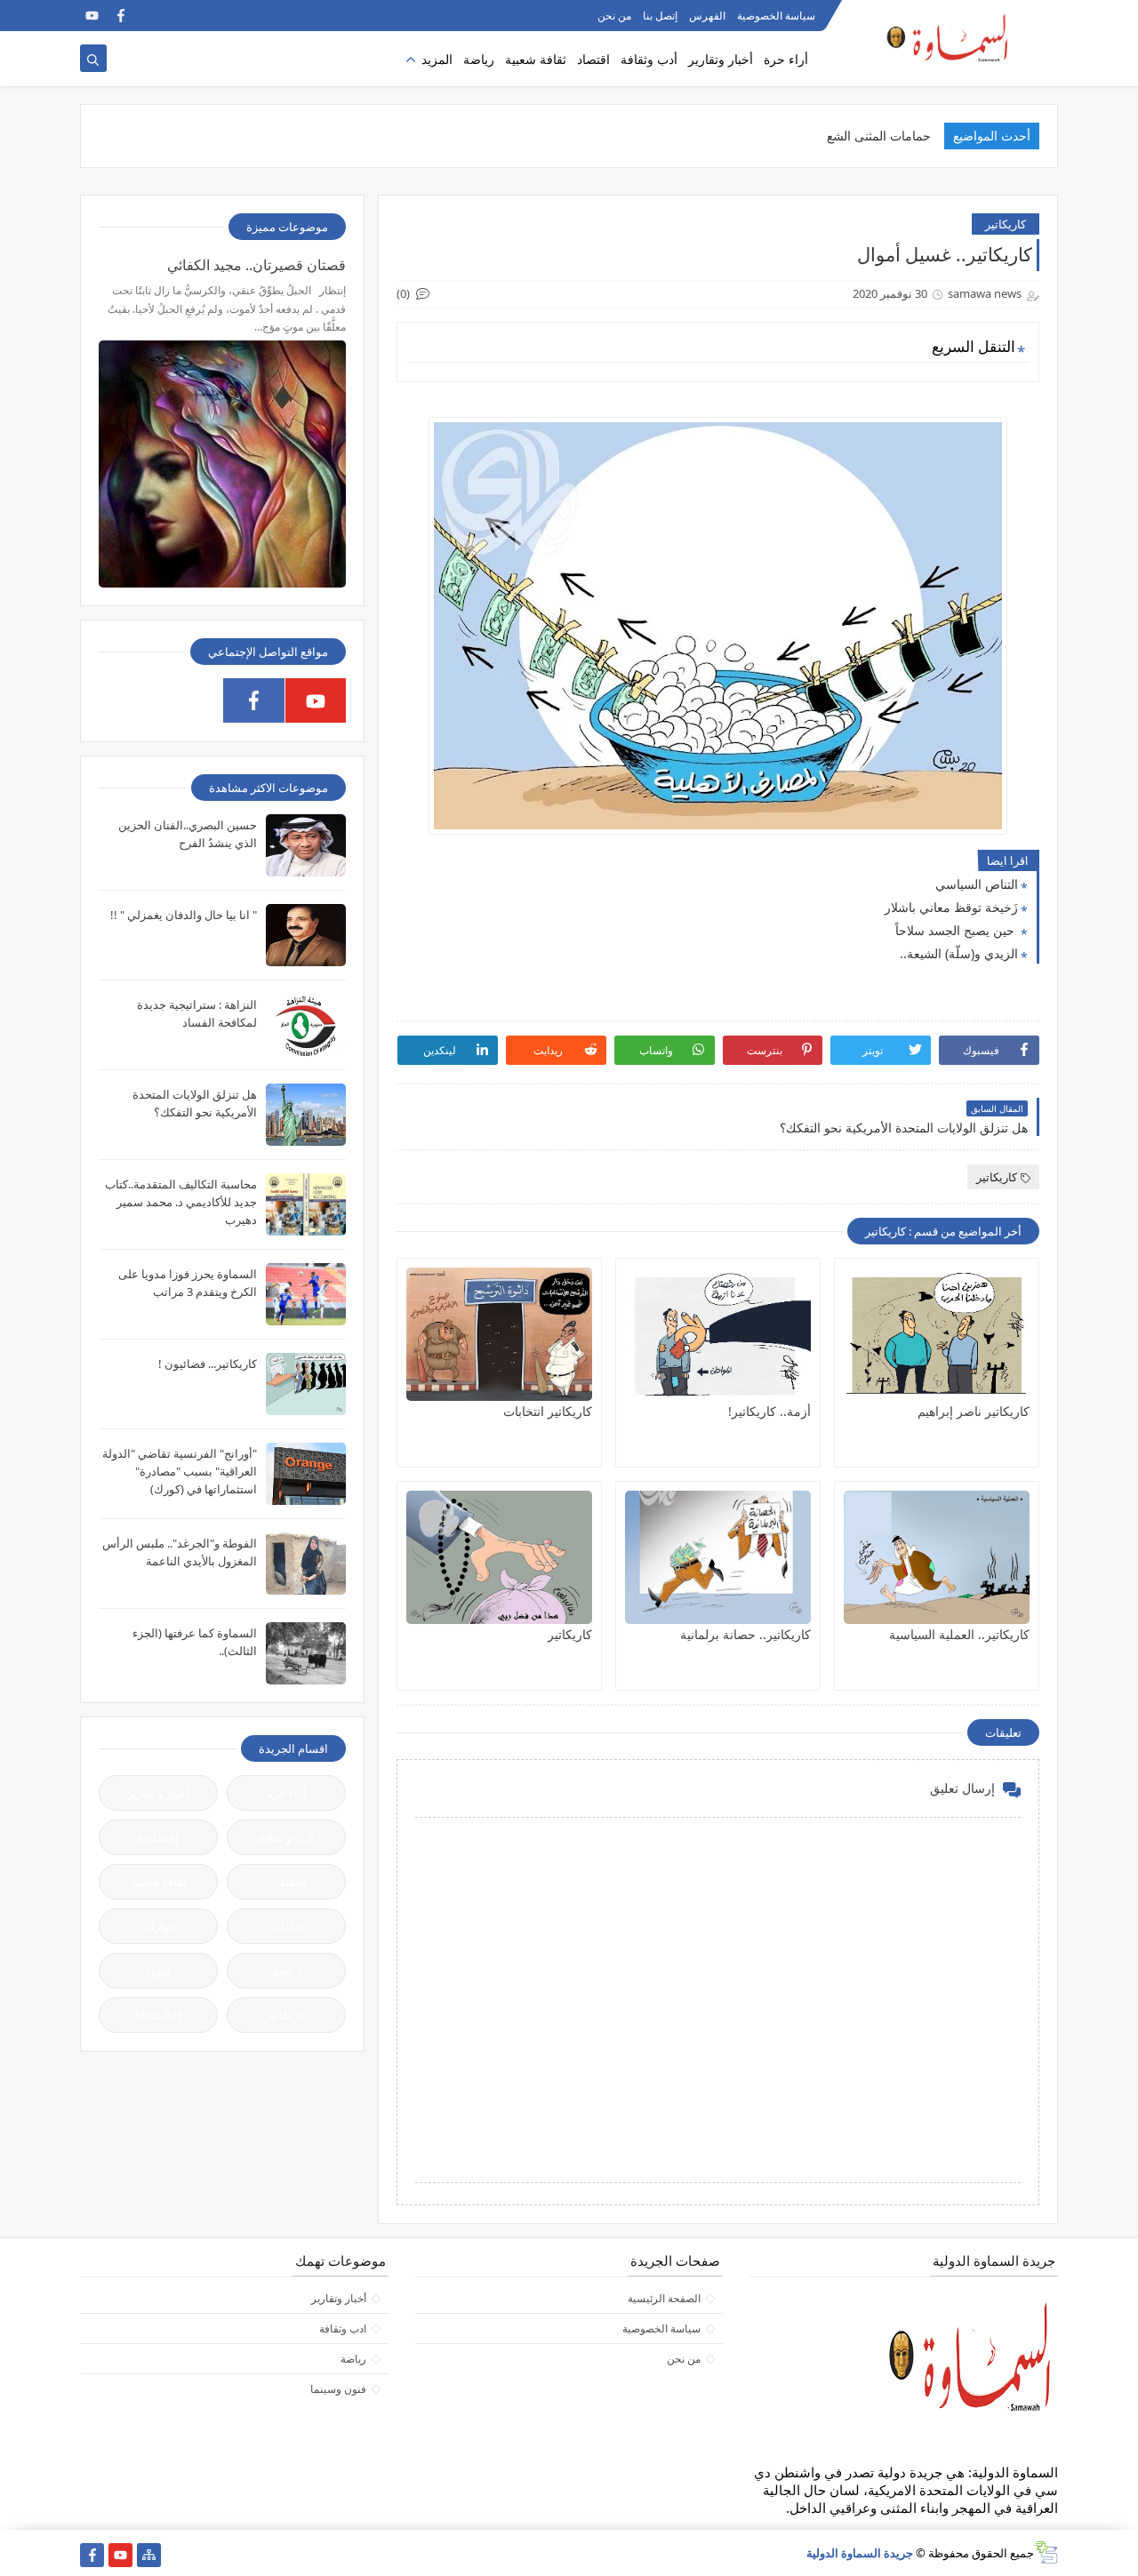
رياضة (479, 59)
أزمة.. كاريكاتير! (769, 1411)
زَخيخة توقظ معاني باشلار (951, 907)
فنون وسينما (338, 2389)
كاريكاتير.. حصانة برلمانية (745, 1634)
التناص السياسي (977, 884)
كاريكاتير (1006, 224)
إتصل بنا (660, 16)
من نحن (614, 16)
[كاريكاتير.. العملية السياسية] (937, 1557)
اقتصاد (593, 59)
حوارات (159, 1926)
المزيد (437, 59)
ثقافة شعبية (536, 59)
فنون (159, 1971)
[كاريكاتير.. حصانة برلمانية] (718, 1557)
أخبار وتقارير (721, 59)
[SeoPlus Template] (1046, 2552)
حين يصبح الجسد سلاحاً (957, 930)
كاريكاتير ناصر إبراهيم (974, 1411)
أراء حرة (786, 59)
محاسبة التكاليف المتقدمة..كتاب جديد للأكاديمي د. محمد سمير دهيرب (181, 1202)
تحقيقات (286, 1882)
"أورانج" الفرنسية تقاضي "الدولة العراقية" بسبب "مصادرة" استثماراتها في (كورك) (180, 1471)
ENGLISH (158, 2015)
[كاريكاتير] (499, 1557)
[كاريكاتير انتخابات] (499, 1334)
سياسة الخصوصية (776, 16)
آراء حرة (287, 1793)
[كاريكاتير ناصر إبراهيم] (937, 1334)
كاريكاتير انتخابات (548, 1411)
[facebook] (120, 16)
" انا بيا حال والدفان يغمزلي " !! (184, 915)
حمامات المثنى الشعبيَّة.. (868, 136)
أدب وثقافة (649, 59)
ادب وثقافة (343, 2328)
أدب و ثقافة (286, 1837)
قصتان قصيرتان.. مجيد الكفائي (256, 265)
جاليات (286, 1926)
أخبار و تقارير (158, 1793)
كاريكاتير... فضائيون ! (208, 1364)
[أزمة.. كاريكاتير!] (718, 1334)
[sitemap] (149, 2555)
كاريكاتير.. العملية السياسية (959, 1634)
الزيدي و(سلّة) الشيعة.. (959, 953)
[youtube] (92, 16)
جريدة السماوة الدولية (860, 2553)
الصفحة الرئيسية (664, 2298)
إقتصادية (158, 1837)
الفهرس (707, 16)
